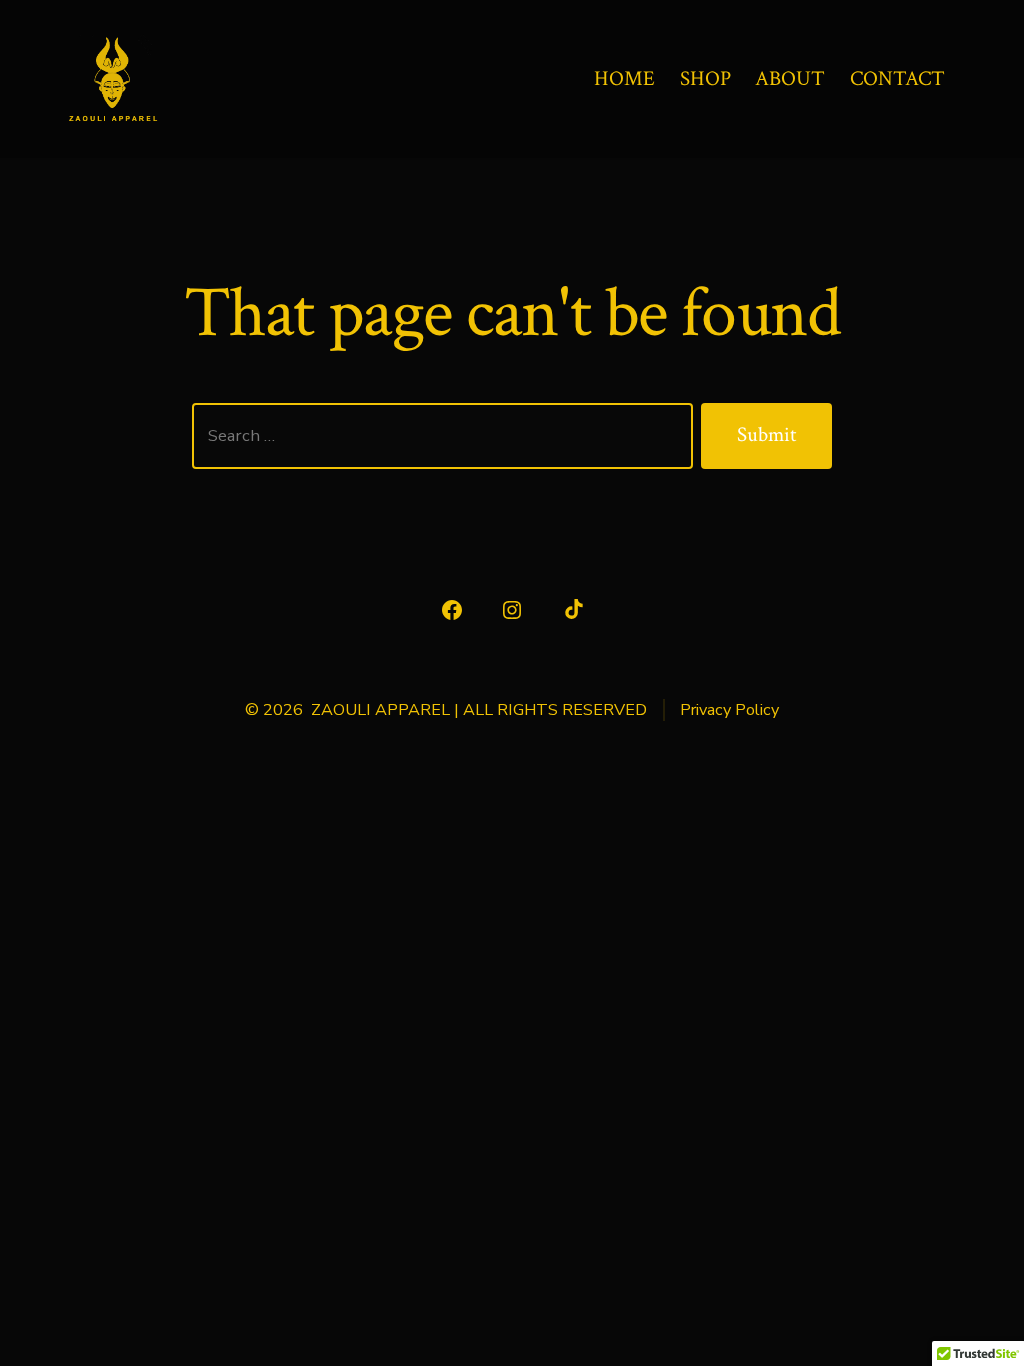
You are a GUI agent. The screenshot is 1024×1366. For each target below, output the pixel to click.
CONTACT (897, 78)
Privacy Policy (729, 710)
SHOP (705, 78)
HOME (624, 78)
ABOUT (790, 78)
